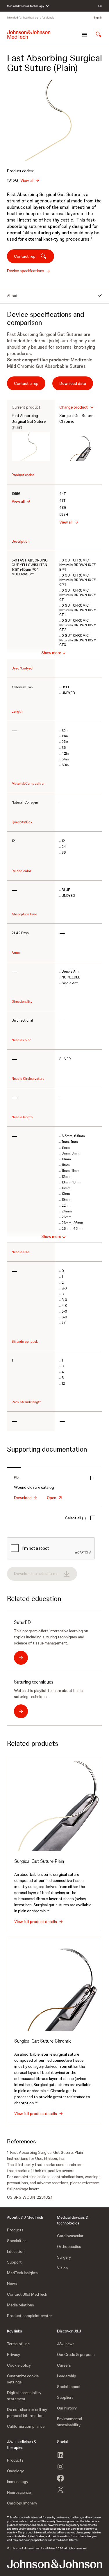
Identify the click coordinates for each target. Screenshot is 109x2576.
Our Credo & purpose (76, 2354)
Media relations (20, 2305)
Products (15, 2230)
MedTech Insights (22, 2273)
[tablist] (54, 1465)
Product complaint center (30, 2316)
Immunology (18, 2482)
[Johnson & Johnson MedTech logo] (29, 34)
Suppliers (65, 2397)
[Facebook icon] (60, 2478)
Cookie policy (19, 2365)
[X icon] (60, 2490)
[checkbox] (93, 1478)
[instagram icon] (60, 2467)
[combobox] (76, 407)
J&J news (66, 2344)
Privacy (14, 2354)
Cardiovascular (70, 2236)
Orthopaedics (69, 2246)
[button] (54, 1699)
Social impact (69, 2387)
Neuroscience (19, 2492)
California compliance (26, 2426)
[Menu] (85, 34)
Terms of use (18, 2344)
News (12, 2284)
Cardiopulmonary (22, 2503)
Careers (64, 2365)
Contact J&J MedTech (27, 2294)
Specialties (17, 2241)
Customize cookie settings (23, 2379)
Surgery (64, 2257)
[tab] (14, 1465)
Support (14, 2262)
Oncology (15, 2471)
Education (16, 2251)
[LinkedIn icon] (60, 2455)
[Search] (99, 34)
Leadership (67, 2376)
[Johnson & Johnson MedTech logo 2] (54, 2564)
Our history (67, 2408)
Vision (62, 2268)
